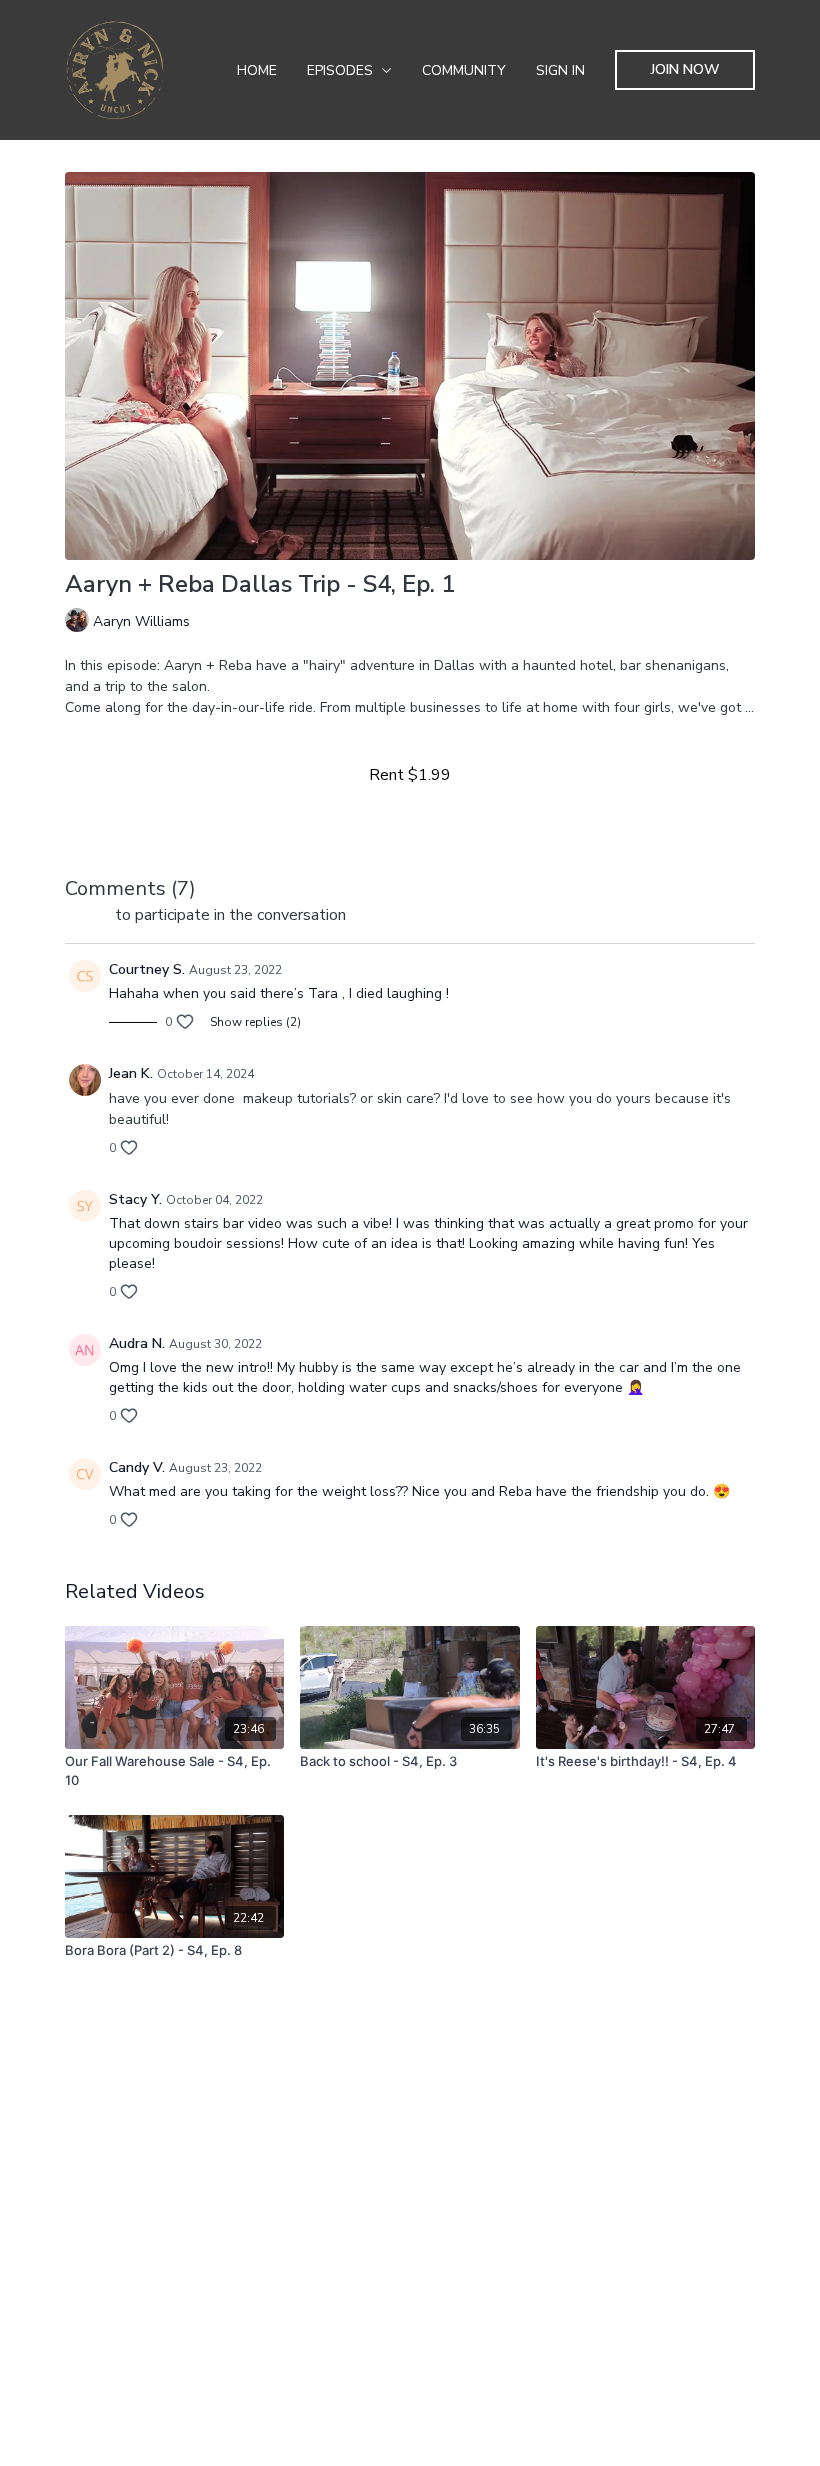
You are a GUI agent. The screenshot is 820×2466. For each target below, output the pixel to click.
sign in (88, 915)
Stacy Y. (135, 1199)
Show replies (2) (255, 1022)
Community (464, 70)
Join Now (685, 69)
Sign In (560, 70)
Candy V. (137, 1467)
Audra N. (137, 1343)
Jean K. (131, 1073)
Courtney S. (147, 969)
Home (257, 70)
